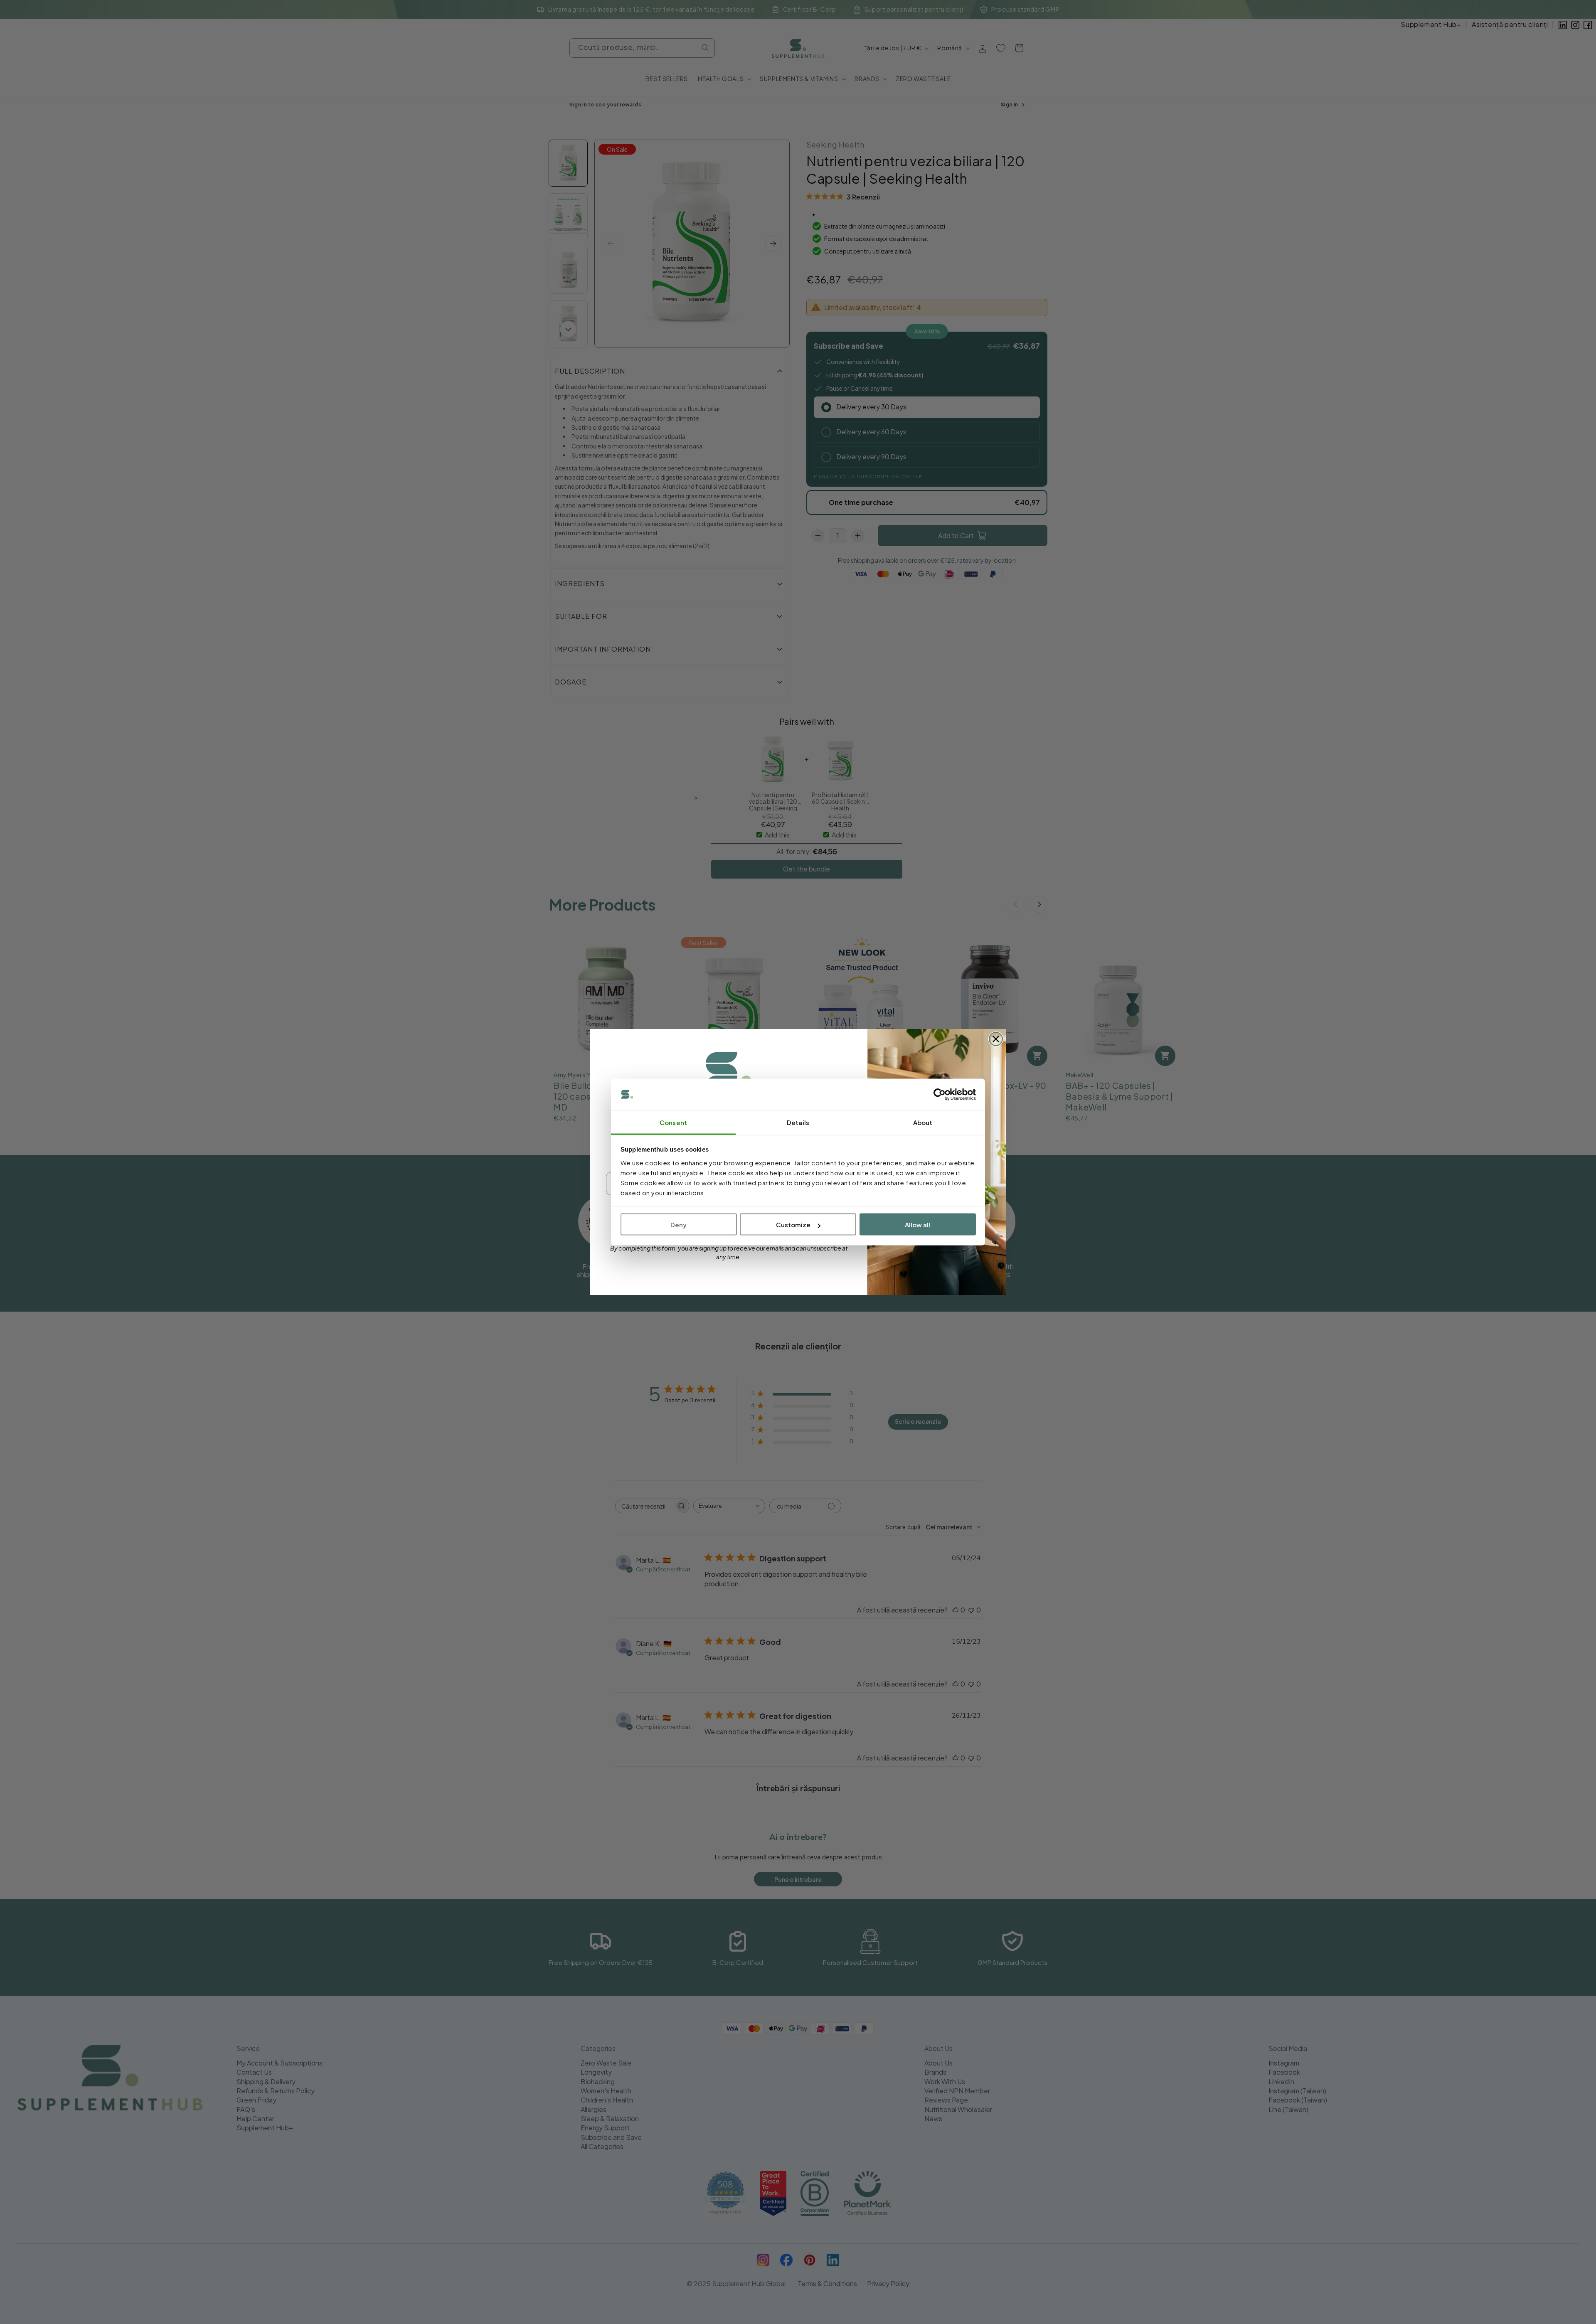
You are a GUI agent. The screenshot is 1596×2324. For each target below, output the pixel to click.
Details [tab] (798, 1122)
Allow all (917, 1225)
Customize (793, 1225)
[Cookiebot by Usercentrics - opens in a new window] (940, 1095)
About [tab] (923, 1122)
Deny (679, 1225)
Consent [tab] (673, 1122)
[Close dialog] (996, 1039)
